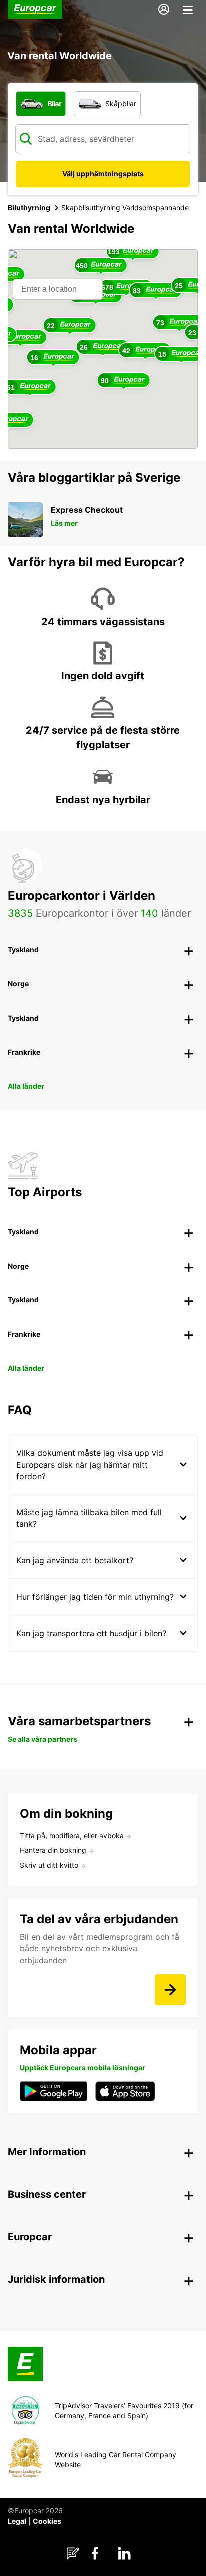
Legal (17, 2521)
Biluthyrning (29, 207)
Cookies (47, 2521)
